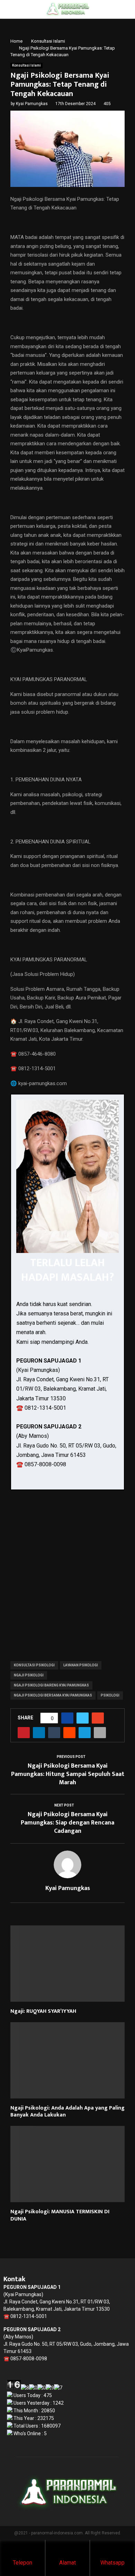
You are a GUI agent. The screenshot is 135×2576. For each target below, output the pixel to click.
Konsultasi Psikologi (34, 1665)
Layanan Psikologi (81, 1665)
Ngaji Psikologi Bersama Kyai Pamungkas (53, 1695)
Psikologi (110, 1695)
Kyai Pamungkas (32, 104)
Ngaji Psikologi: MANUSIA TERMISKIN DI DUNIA (60, 2215)
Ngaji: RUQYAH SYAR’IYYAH (43, 2011)
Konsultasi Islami (26, 65)
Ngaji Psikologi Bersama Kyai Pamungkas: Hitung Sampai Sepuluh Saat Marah (68, 1774)
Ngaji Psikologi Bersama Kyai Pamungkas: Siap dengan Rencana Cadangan (67, 1823)
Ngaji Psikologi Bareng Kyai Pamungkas (51, 1685)
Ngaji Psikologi (29, 1675)
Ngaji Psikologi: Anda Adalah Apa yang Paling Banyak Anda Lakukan (67, 2112)
